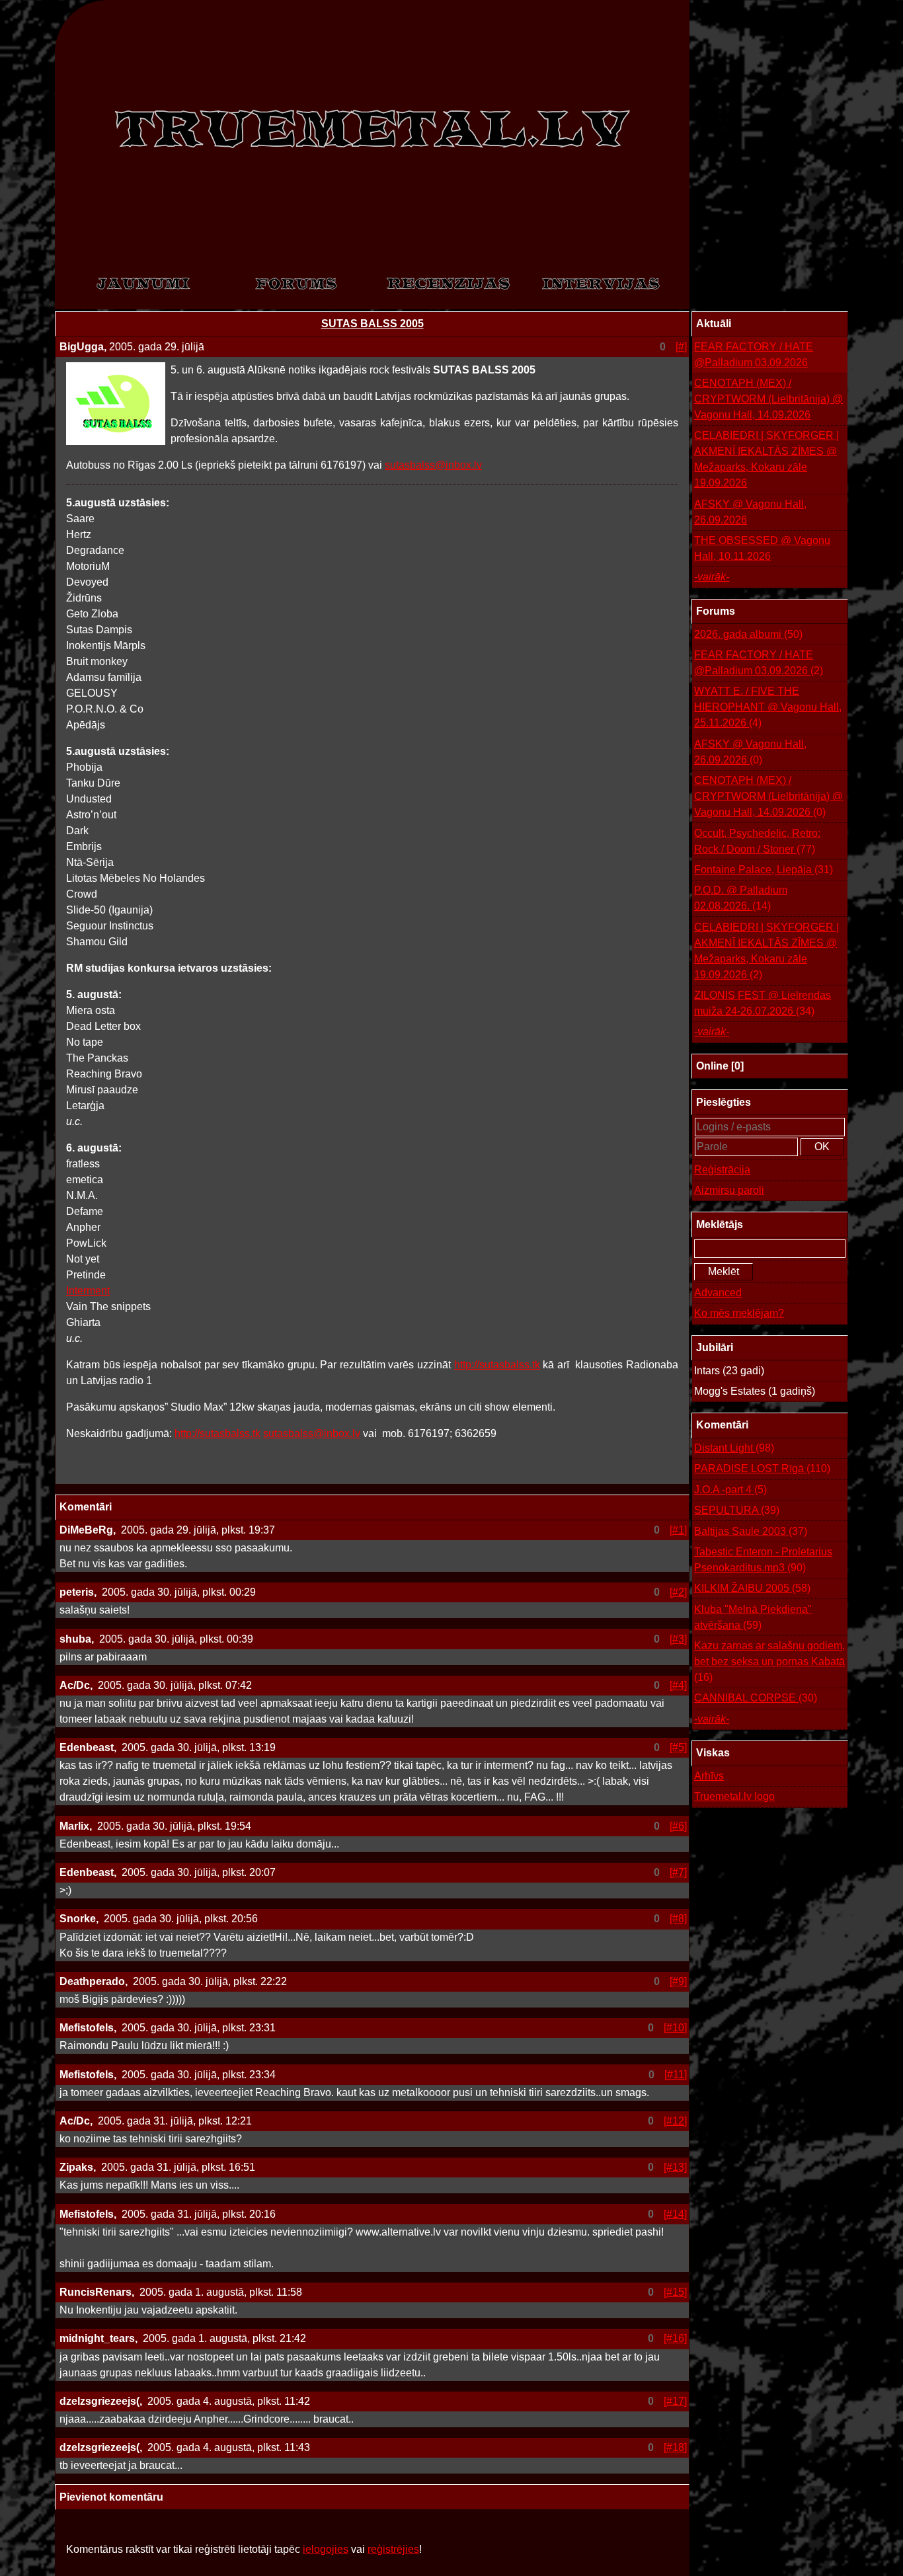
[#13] (675, 2167)
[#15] (675, 2292)
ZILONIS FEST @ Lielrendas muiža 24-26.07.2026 (763, 1003)
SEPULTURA (737, 1510)
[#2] (678, 1592)
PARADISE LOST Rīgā (762, 1468)
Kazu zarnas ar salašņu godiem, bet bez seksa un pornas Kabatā (769, 1661)
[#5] (678, 1747)
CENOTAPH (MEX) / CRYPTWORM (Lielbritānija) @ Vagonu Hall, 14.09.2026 (768, 399)
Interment (88, 1291)
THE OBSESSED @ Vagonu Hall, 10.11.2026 (762, 548)
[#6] (678, 1826)
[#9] (678, 1981)
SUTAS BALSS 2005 (373, 324)
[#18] (675, 2447)
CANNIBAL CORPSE (756, 1698)
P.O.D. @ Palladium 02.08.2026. (741, 898)
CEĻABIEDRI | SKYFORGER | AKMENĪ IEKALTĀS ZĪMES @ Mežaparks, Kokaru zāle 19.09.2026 (766, 459)
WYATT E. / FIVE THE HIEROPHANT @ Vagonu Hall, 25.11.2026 (768, 707)
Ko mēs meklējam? (739, 1313)
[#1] (678, 1530)
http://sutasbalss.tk (497, 1365)
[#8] (678, 1919)
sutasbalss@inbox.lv (433, 465)
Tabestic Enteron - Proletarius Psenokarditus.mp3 (763, 1560)
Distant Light (734, 1448)
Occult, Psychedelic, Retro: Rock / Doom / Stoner (757, 841)
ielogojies (326, 2549)
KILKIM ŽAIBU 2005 (752, 1588)
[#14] (675, 2214)
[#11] (676, 2075)
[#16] (675, 2338)
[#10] (675, 2028)
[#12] (675, 2121)
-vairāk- (712, 577)
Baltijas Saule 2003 (751, 1531)
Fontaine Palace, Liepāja (764, 870)
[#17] (675, 2401)
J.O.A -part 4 (730, 1490)
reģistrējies (393, 2549)
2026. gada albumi (748, 634)
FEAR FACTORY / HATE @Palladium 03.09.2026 (754, 355)
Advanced (718, 1293)
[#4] (678, 1685)
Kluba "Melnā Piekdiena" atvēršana (753, 1617)
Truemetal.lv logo (734, 1796)
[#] (681, 347)
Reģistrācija (722, 1170)
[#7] (678, 1872)
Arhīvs (709, 1776)
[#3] (678, 1639)
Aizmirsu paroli (729, 1190)
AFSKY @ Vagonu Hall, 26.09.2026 (750, 512)
